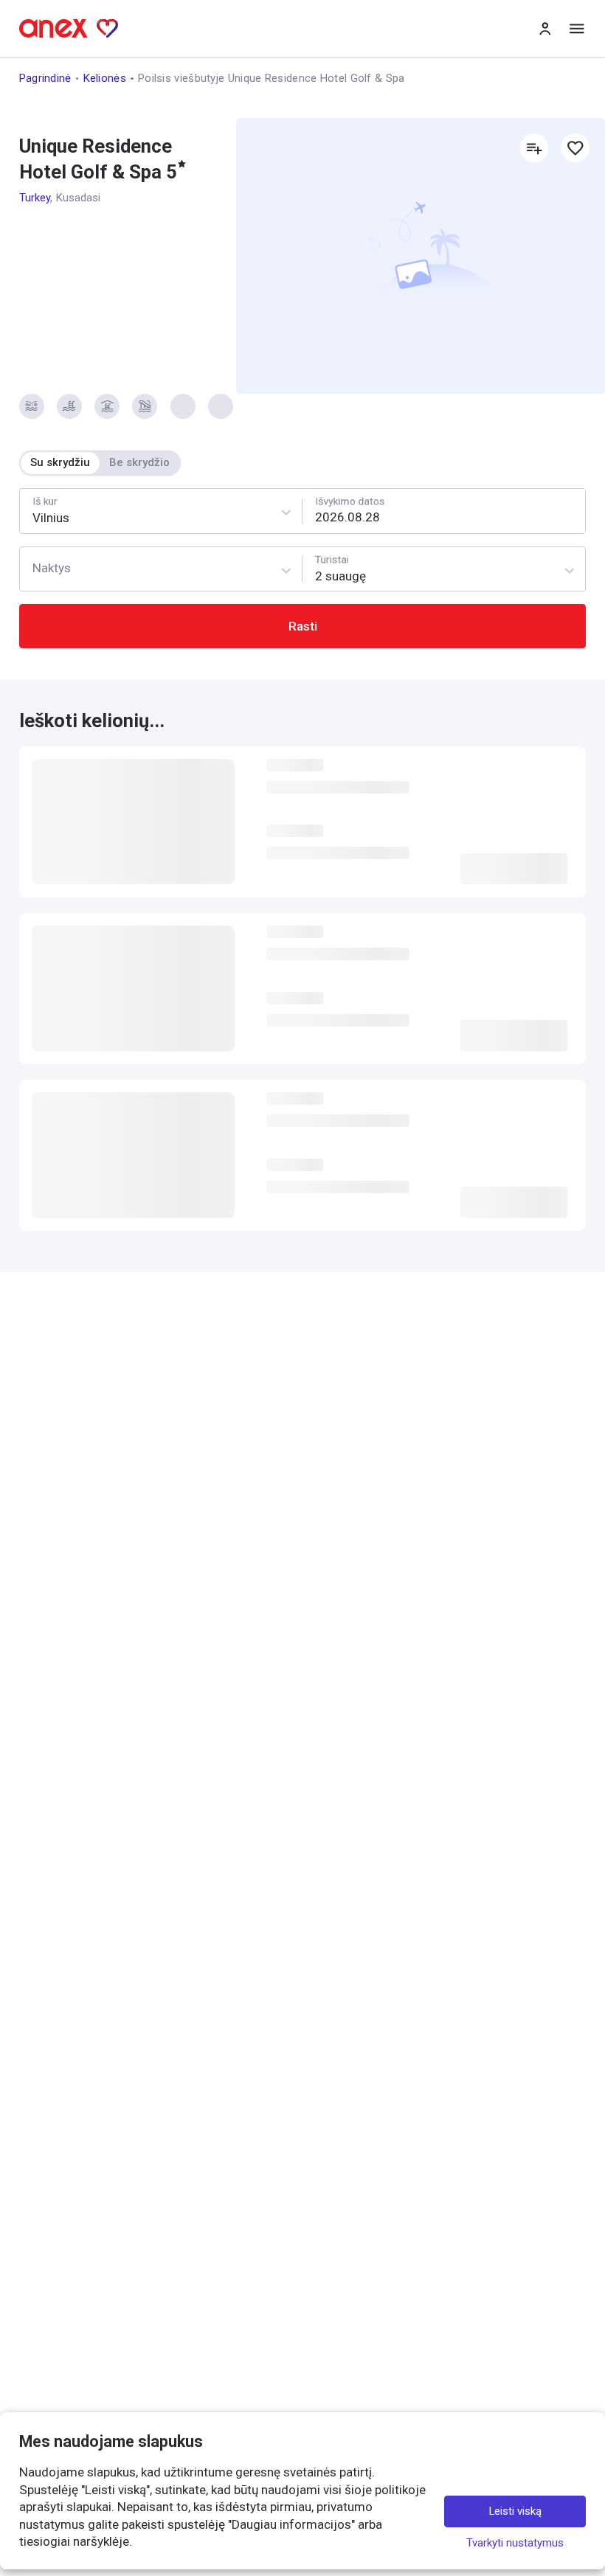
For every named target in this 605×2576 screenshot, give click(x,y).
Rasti (303, 626)
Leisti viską (515, 2511)
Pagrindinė (45, 78)
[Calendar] (444, 511)
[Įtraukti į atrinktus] (575, 147)
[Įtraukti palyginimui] (534, 147)
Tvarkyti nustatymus (515, 2543)
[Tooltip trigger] (32, 406)
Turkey (35, 198)
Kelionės (105, 78)
